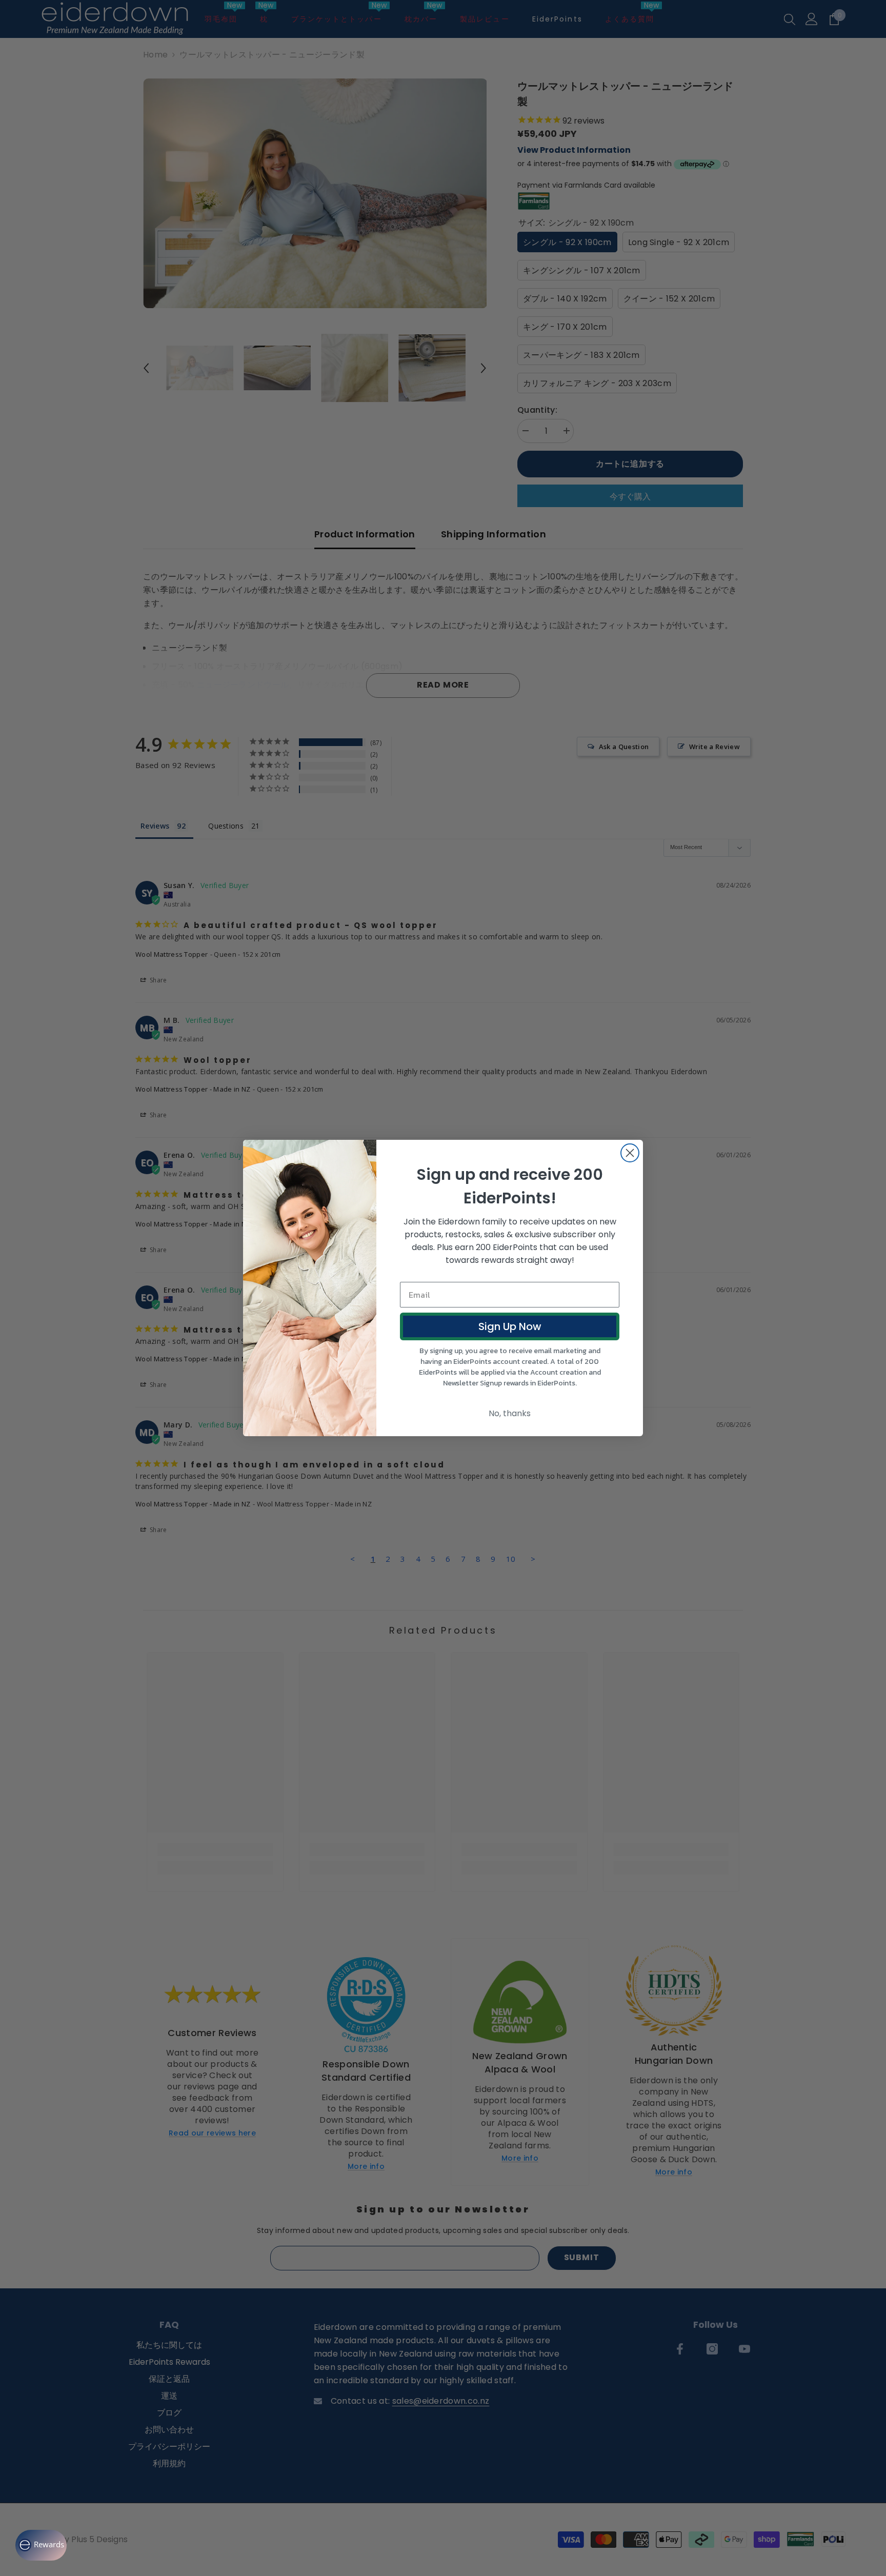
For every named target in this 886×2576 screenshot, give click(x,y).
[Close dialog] (630, 1153)
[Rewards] (41, 2545)
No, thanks (510, 1413)
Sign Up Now (510, 1326)
